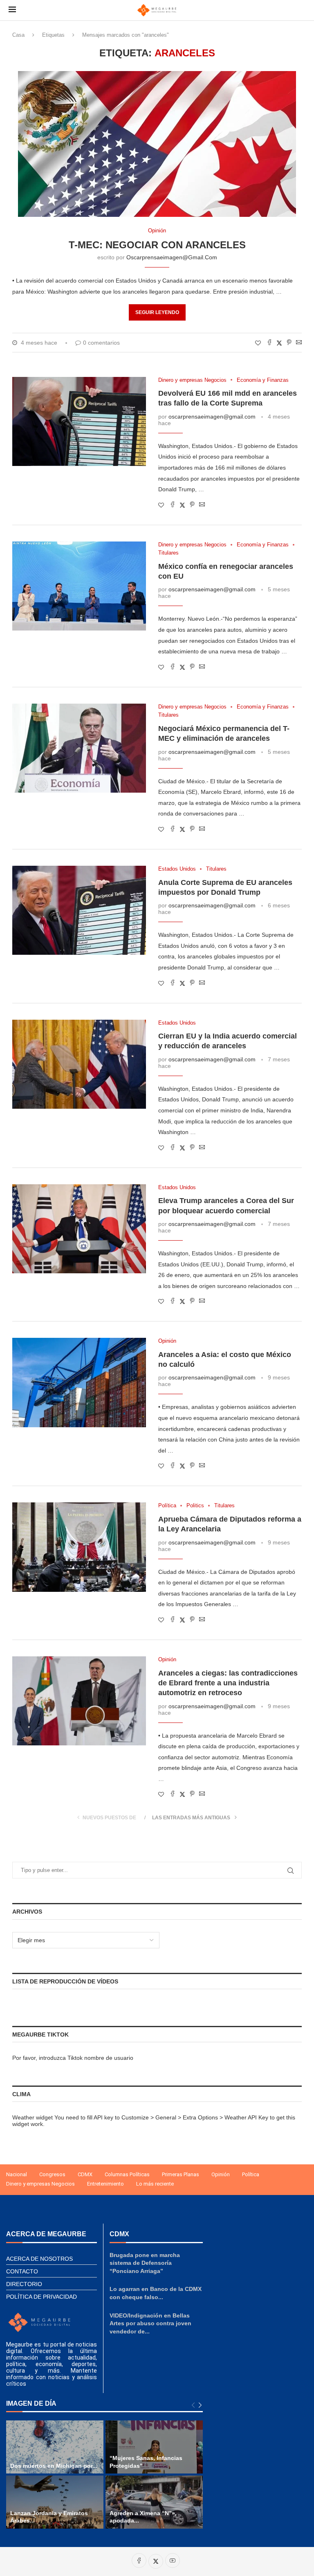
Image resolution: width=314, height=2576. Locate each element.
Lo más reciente (155, 2184)
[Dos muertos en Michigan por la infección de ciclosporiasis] (55, 2447)
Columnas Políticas (127, 2174)
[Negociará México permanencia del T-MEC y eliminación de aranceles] (79, 748)
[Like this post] (258, 343)
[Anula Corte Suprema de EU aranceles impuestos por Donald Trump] (79, 910)
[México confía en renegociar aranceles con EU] (79, 586)
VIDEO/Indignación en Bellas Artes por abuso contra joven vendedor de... (150, 2323)
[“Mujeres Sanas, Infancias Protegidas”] (154, 2447)
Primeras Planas (181, 2174)
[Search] (301, 10)
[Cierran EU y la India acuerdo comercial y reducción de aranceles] (79, 1064)
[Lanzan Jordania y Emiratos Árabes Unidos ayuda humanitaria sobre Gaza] (55, 2502)
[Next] (200, 2406)
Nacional (17, 2174)
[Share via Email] (299, 343)
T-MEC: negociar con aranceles (157, 245)
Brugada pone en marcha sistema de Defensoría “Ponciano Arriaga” (145, 2263)
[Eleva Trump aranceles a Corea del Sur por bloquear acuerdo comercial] (79, 1229)
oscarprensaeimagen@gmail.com (172, 257)
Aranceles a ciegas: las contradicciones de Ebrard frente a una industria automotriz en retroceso (228, 1683)
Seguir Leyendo (157, 312)
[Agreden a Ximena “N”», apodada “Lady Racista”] (154, 2502)
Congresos (52, 2174)
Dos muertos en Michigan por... (54, 2466)
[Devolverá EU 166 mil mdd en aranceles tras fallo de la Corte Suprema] (79, 421)
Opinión (221, 2174)
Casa (18, 35)
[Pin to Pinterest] (289, 343)
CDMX (85, 2174)
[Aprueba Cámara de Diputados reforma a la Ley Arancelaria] (79, 1547)
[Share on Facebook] (269, 343)
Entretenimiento (105, 2184)
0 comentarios (101, 343)
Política (251, 2174)
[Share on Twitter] (279, 343)
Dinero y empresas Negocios (40, 2184)
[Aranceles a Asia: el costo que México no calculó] (79, 1382)
